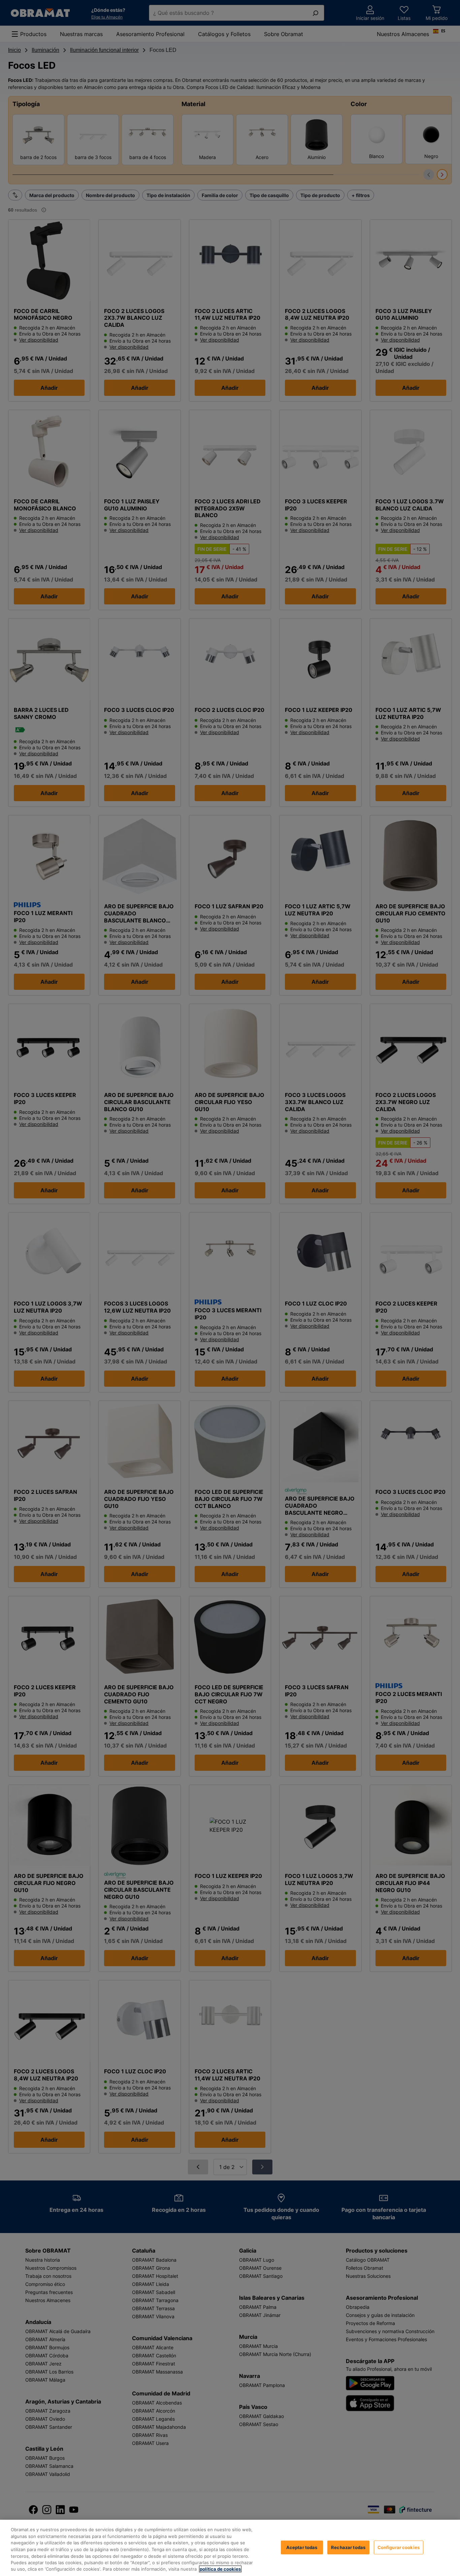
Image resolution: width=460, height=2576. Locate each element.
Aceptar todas (302, 2547)
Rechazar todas (348, 2547)
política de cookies (220, 2569)
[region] (230, 2548)
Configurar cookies (399, 2547)
